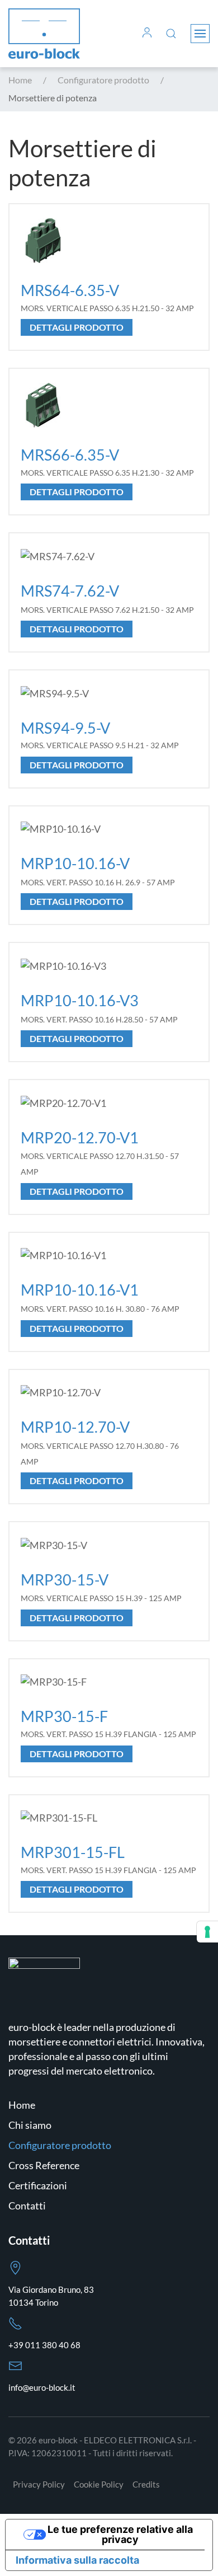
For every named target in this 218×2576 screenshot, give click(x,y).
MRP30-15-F (64, 1716)
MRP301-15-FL (73, 1852)
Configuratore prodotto (60, 2145)
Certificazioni (38, 2185)
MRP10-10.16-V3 (80, 1000)
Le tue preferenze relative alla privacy (120, 2534)
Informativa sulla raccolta (77, 2560)
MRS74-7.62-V (70, 591)
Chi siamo (30, 2125)
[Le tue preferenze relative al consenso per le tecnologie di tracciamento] (207, 1932)
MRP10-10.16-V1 (80, 1290)
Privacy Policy (39, 2484)
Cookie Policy (99, 2484)
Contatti (27, 2206)
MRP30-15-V (65, 1580)
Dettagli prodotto (77, 327)
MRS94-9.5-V (65, 728)
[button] (147, 34)
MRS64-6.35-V (70, 290)
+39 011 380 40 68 (44, 2345)
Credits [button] (146, 2484)
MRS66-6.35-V (70, 455)
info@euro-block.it (42, 2387)
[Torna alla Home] (44, 34)
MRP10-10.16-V (75, 863)
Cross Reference (44, 2165)
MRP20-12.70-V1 (80, 1137)
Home (22, 2105)
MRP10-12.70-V (75, 1427)
